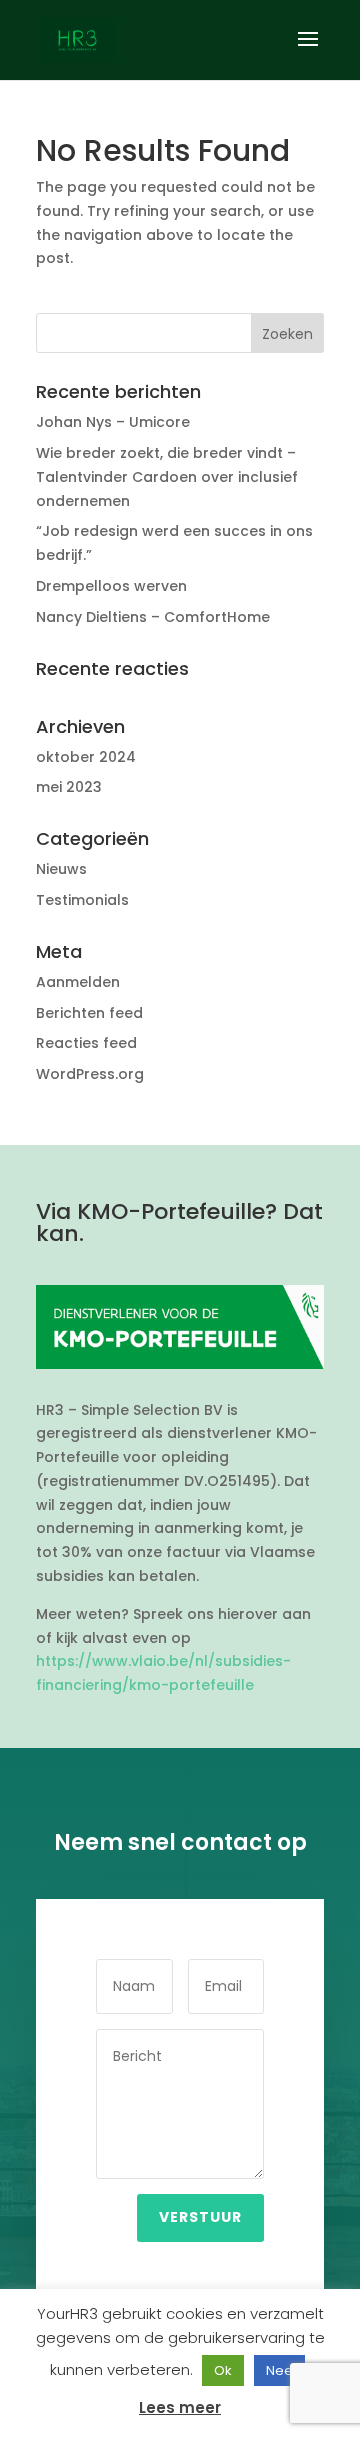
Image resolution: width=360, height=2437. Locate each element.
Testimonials (82, 900)
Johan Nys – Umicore (113, 422)
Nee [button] (279, 2370)
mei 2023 (69, 787)
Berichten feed (89, 1013)
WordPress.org (90, 1074)
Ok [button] (223, 2370)
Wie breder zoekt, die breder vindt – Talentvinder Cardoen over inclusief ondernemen (167, 477)
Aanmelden (78, 982)
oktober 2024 (86, 757)
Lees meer (180, 2407)
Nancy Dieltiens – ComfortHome (153, 617)
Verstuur (200, 2217)
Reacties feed (86, 1043)
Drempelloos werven (111, 586)
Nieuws (61, 869)
